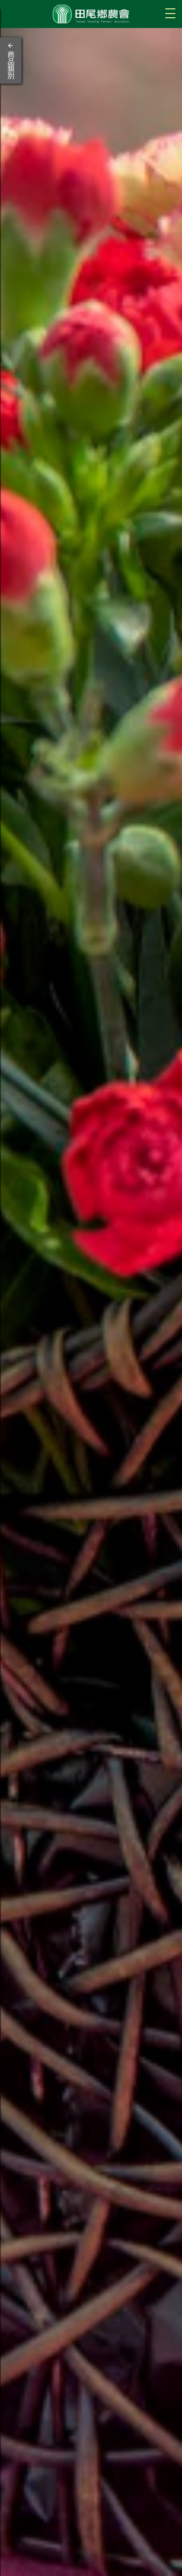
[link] (91, 1302)
